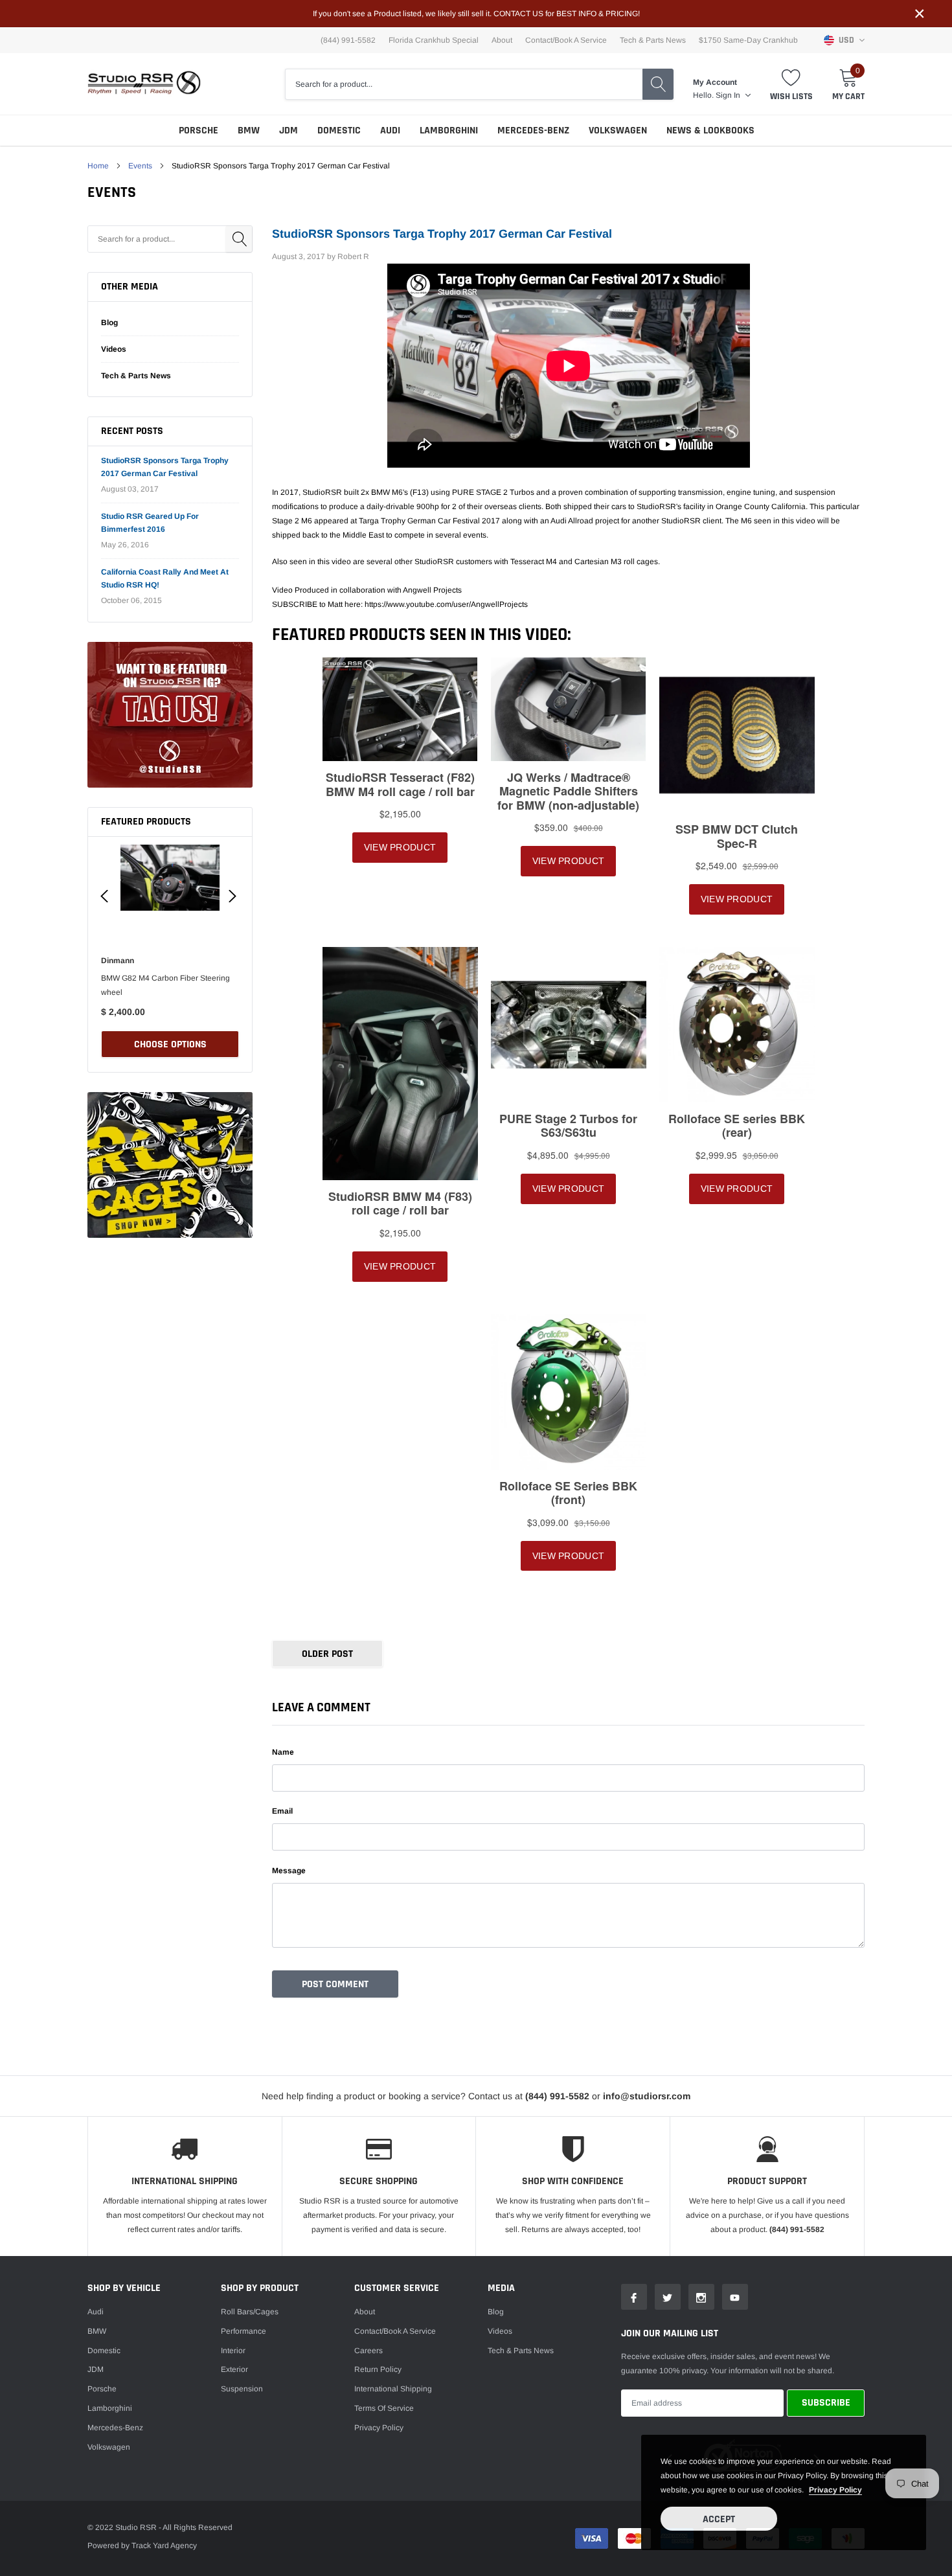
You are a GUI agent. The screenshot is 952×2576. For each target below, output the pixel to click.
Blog (109, 323)
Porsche (198, 131)
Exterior (234, 2369)
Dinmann (118, 961)
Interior (233, 2351)
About (502, 40)
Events (140, 166)
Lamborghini (449, 131)
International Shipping (393, 2389)
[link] (170, 715)
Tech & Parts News (653, 40)
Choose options (170, 1044)
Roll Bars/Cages (250, 2312)
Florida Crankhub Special (434, 40)
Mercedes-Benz (533, 131)
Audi (390, 131)
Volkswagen (618, 131)
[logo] (144, 84)
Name (283, 1752)
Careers (368, 2351)
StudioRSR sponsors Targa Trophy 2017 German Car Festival (442, 234)
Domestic (339, 131)
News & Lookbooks (710, 131)
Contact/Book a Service (566, 40)
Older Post (327, 1654)
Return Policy (378, 2369)
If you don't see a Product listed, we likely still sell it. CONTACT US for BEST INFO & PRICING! (476, 14)
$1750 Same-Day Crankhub (748, 40)
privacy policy (835, 2490)
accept (719, 2519)
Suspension (242, 2389)
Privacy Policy (379, 2428)
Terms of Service (384, 2408)
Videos (114, 349)
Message (289, 1871)
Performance (244, 2331)
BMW (249, 131)
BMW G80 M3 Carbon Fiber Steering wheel (165, 985)
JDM (289, 131)
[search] (658, 84)
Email (282, 1811)
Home (98, 166)
